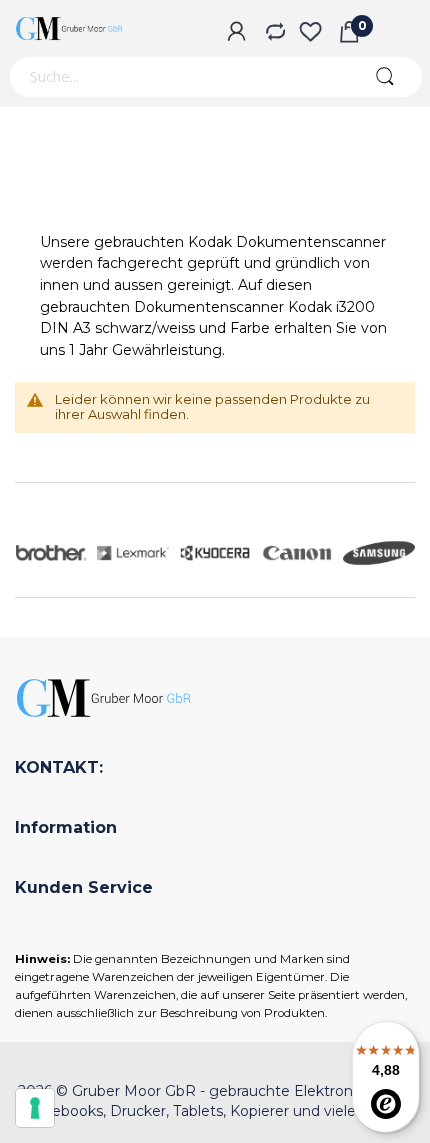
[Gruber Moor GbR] (70, 28)
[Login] (236, 33)
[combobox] (177, 77)
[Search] (384, 77)
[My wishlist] (310, 33)
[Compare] (273, 33)
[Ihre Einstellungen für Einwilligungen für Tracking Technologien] (35, 1108)
